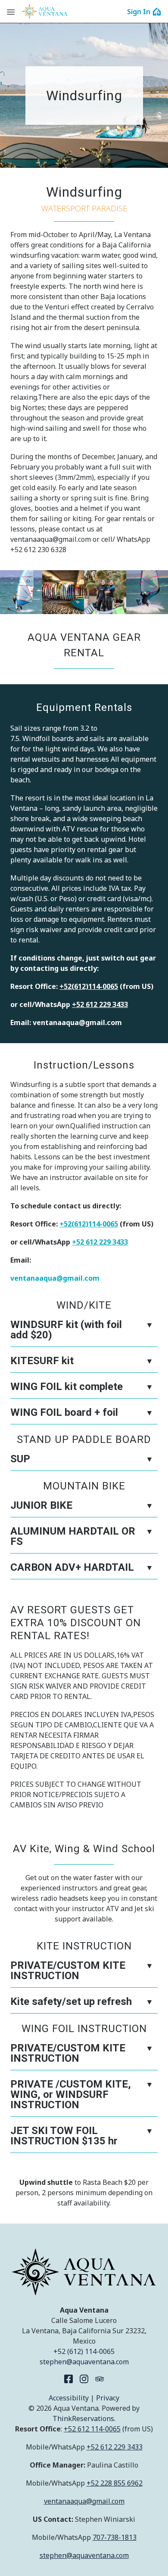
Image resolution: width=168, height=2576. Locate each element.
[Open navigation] (11, 12)
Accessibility (69, 2398)
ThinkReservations (83, 2418)
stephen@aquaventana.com (84, 2362)
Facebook (68, 2379)
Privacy (108, 2398)
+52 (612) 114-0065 (84, 2351)
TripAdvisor (100, 2379)
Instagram (84, 2379)
